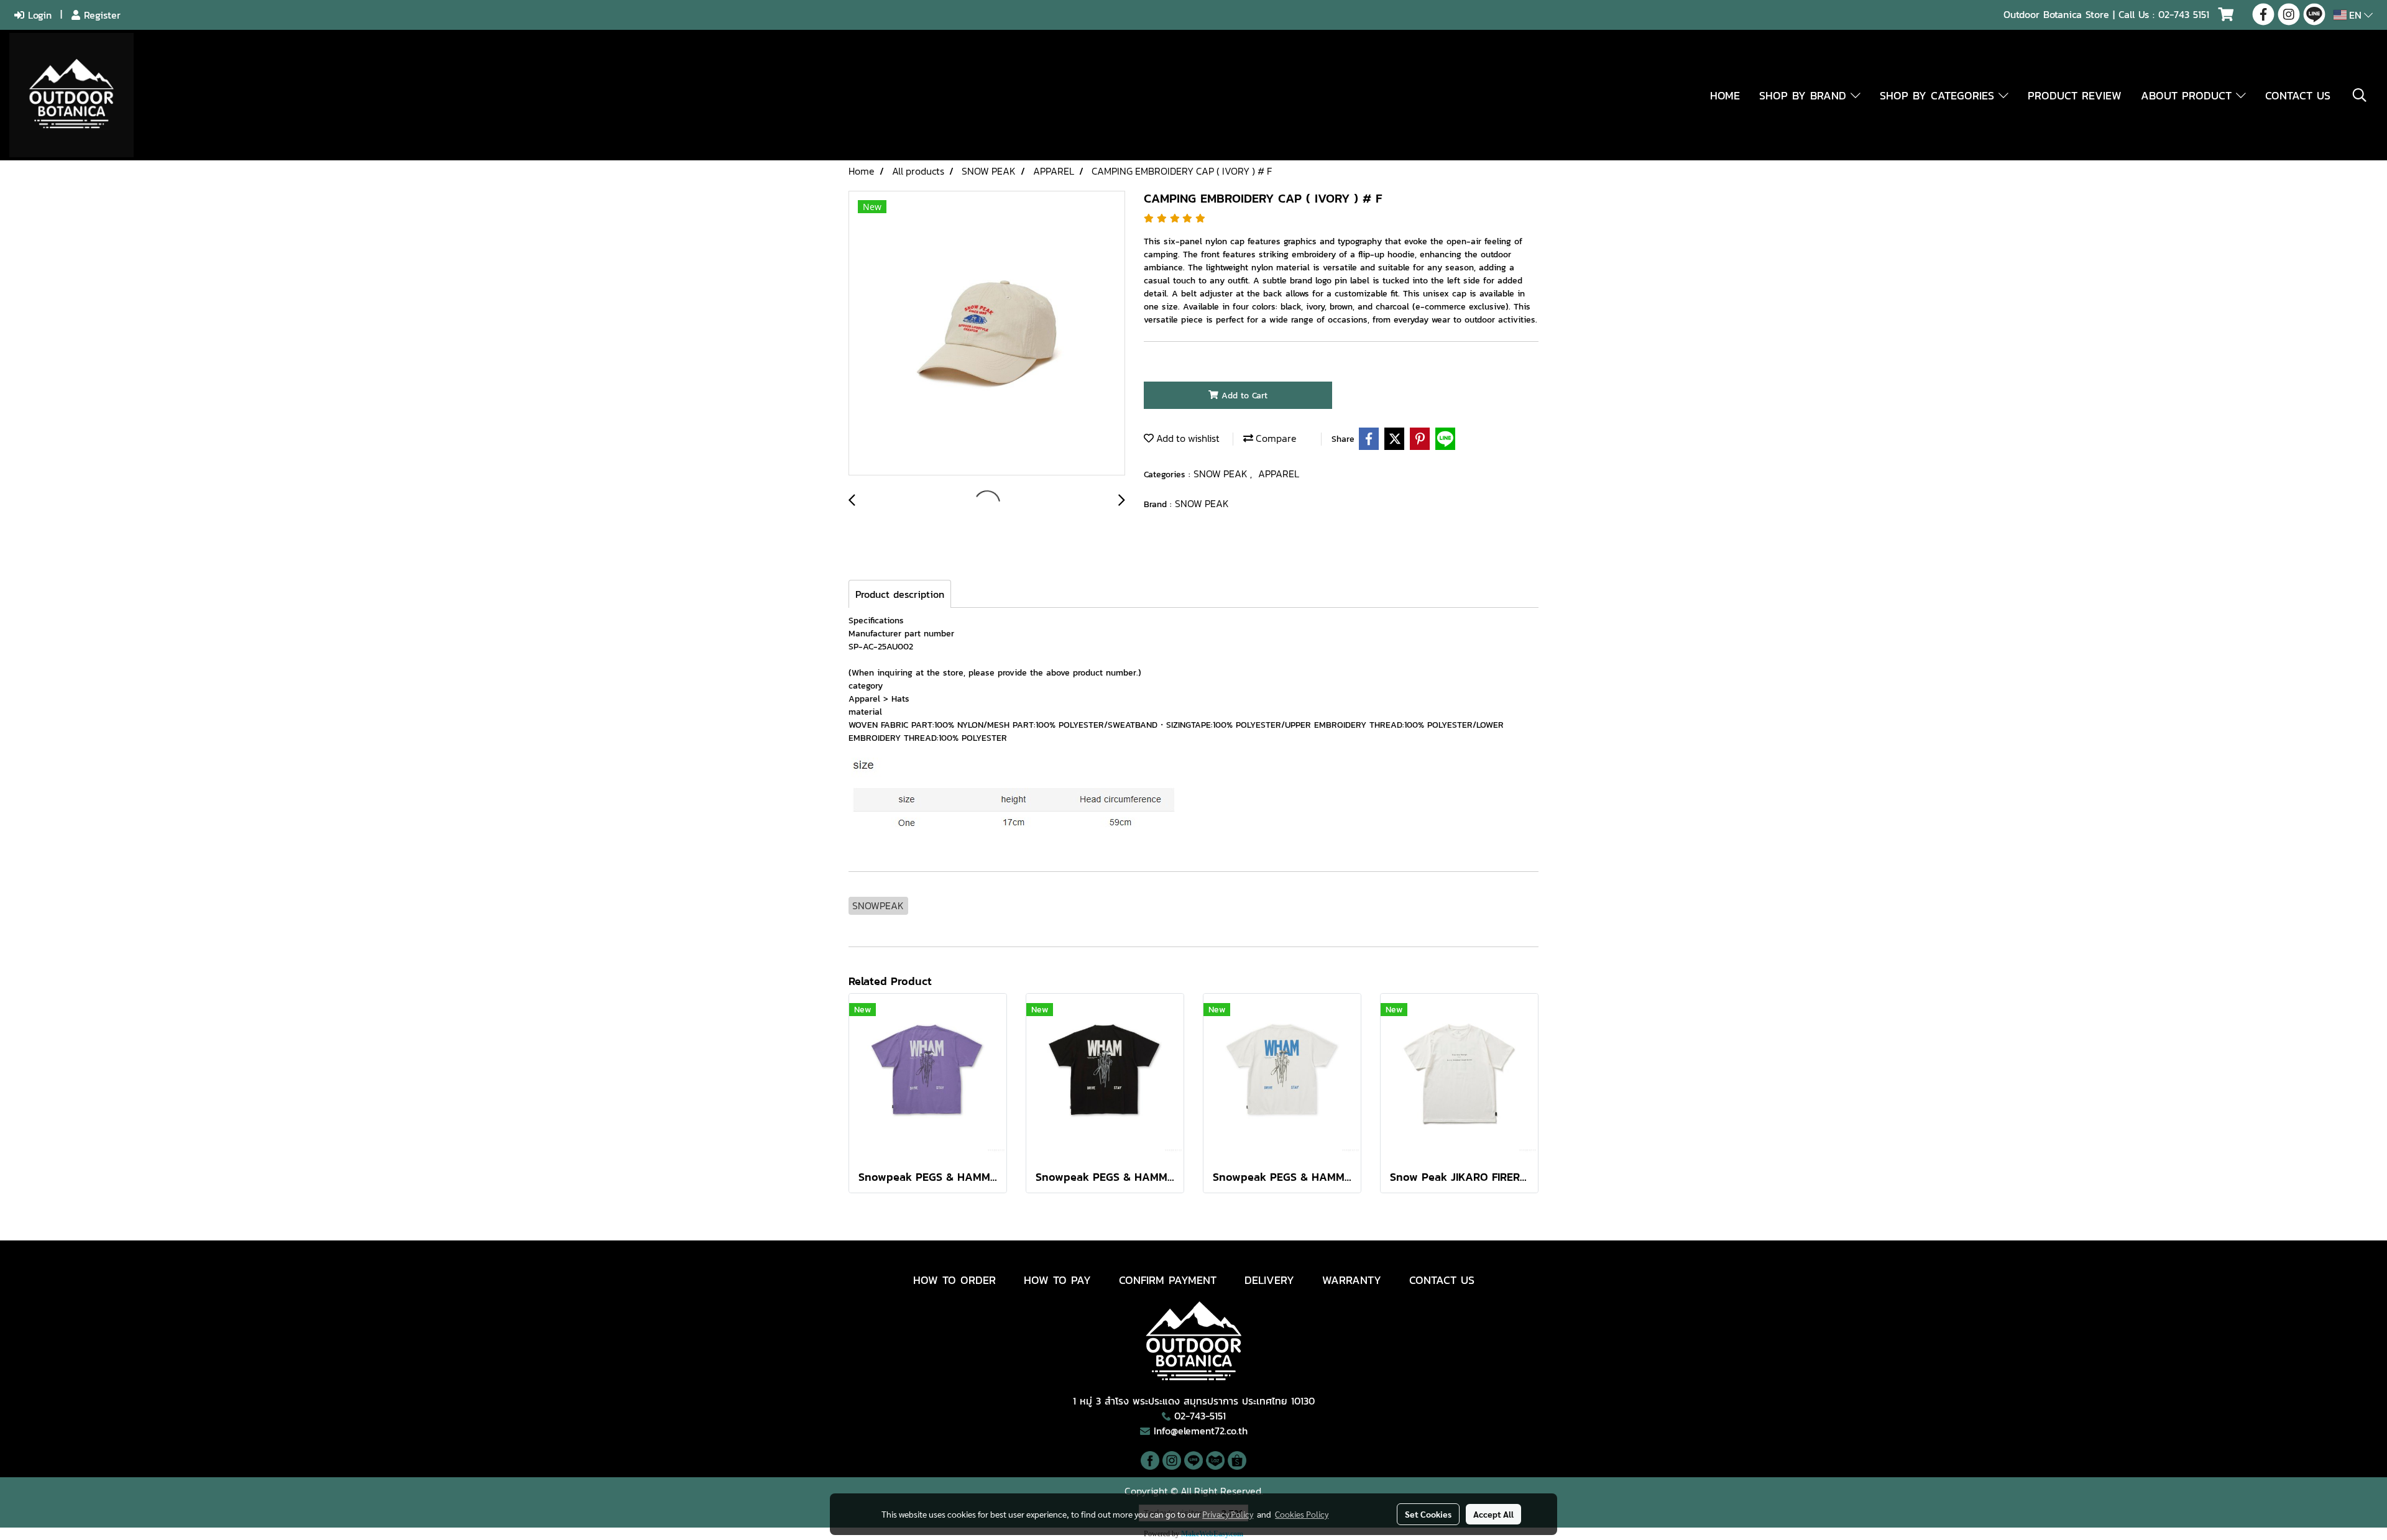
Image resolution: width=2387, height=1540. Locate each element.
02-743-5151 (1200, 1416)
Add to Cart (1243, 396)
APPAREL (1279, 474)
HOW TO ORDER (954, 1280)
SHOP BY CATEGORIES (1939, 95)
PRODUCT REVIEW (2075, 95)
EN (2355, 15)
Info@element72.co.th (1201, 1431)
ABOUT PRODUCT (2188, 95)
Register (100, 15)
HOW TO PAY (1057, 1280)
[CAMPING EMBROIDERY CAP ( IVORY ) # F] (987, 334)
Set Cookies (1428, 1514)
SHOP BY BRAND (1805, 95)
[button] (2360, 95)
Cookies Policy (1302, 1514)
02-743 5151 (2184, 14)
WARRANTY (1352, 1280)
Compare (1275, 438)
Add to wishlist (1187, 438)
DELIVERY (1269, 1280)
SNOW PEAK (1222, 474)
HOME (1725, 95)
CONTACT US (2298, 95)
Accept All (1493, 1514)
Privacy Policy (1228, 1514)
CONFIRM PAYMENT (1168, 1280)
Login (38, 15)
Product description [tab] (900, 594)
